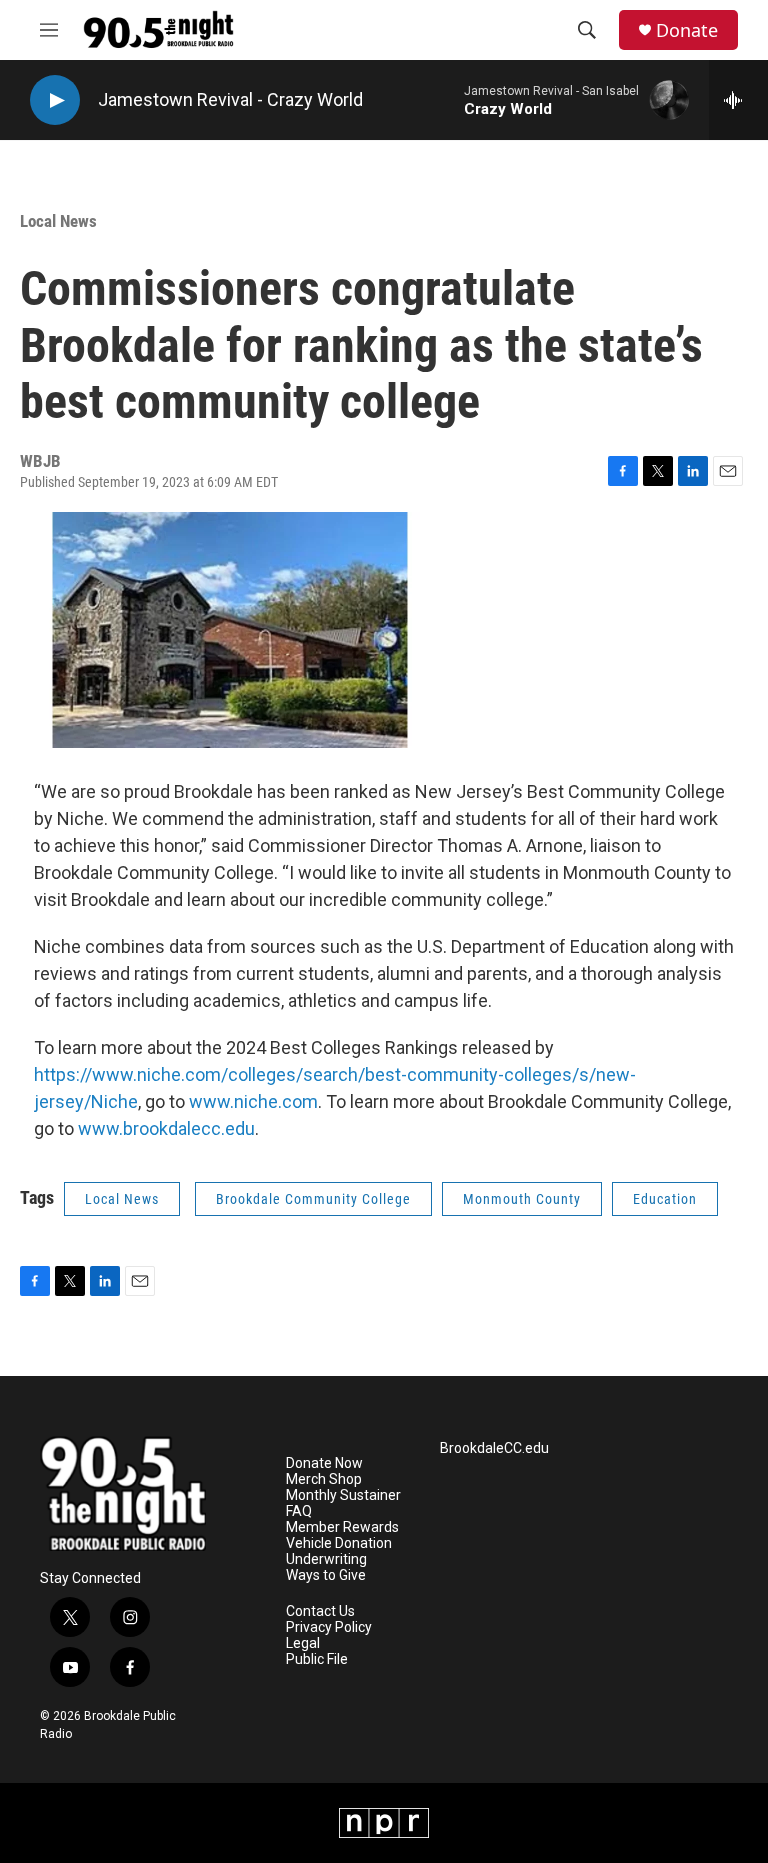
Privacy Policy (329, 1627)
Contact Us (320, 1611)
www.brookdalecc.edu (166, 1128)
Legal (303, 1643)
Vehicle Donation (339, 1543)
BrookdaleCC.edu (494, 1448)
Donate (687, 30)
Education (665, 1199)
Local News (58, 221)
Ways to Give (326, 1575)
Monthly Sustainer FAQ (343, 1503)
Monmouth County (522, 1199)
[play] (55, 100)
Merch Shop (324, 1479)
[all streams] (738, 100)
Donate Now (324, 1463)
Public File (317, 1659)
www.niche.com (253, 1101)
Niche (114, 1101)
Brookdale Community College (313, 1199)
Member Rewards (342, 1527)
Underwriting (326, 1559)
